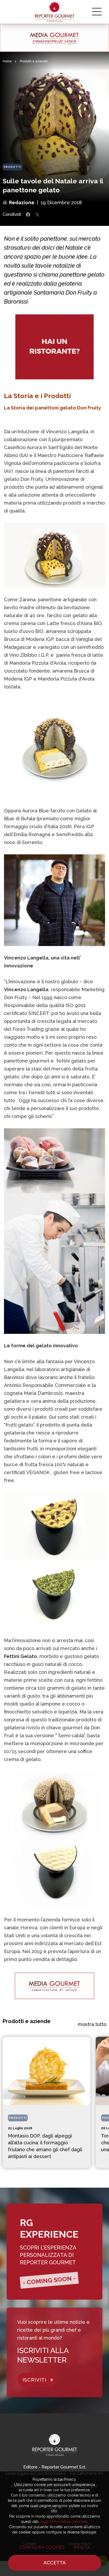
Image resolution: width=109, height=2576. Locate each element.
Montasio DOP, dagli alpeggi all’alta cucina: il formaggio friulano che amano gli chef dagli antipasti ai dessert (45, 2146)
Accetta (54, 2563)
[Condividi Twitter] (37, 215)
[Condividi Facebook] (28, 215)
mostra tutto (92, 2024)
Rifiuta (82, 2547)
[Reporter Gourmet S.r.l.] (55, 12)
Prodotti (13, 167)
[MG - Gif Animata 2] (54, 38)
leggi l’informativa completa (64, 2522)
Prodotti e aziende (34, 61)
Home (7, 61)
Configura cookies (42, 2547)
